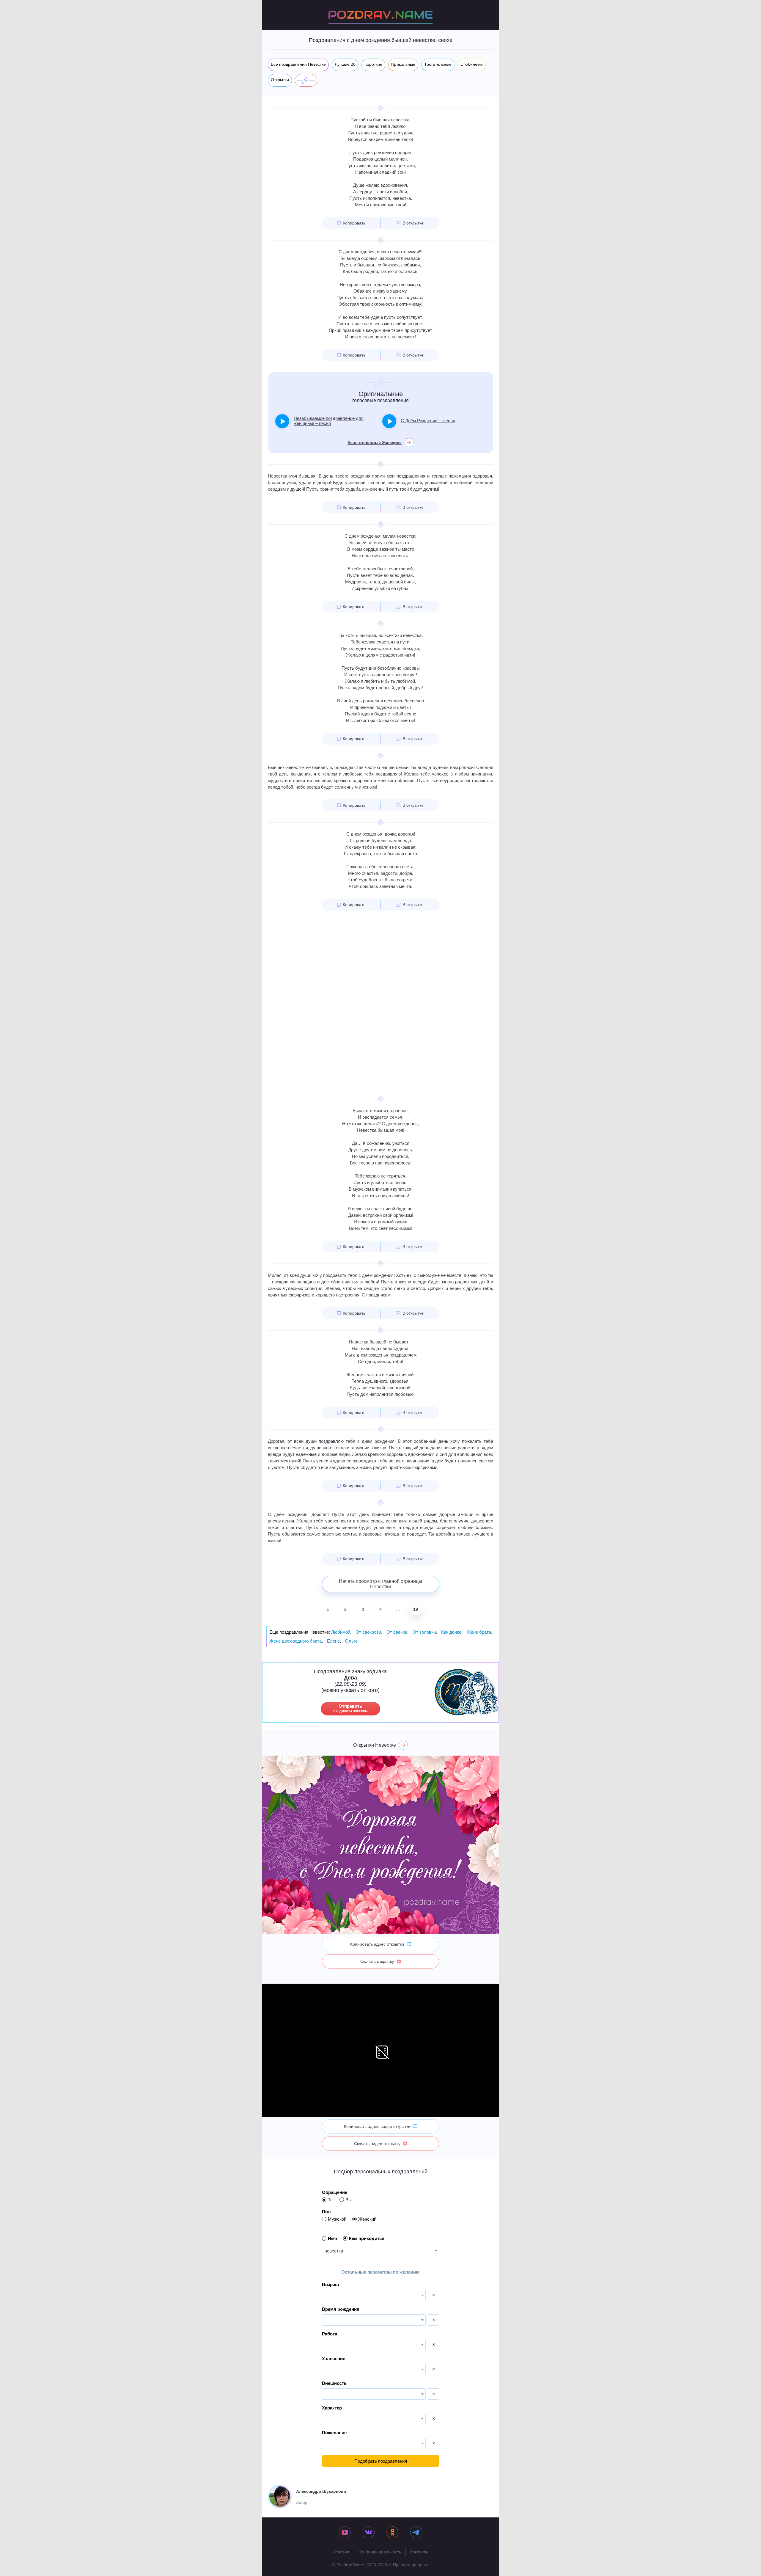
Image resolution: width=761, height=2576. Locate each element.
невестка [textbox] (334, 2251)
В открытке (413, 223)
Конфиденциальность (380, 2552)
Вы (349, 2200)
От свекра (397, 1632)
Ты (331, 2200)
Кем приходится (367, 2238)
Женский (367, 2219)
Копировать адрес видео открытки (377, 2126)
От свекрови (368, 1632)
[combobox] (380, 2251)
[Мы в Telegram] (416, 2533)
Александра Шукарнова (321, 2491)
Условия (341, 2552)
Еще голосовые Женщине (375, 442)
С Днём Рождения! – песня (428, 421)
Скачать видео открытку (377, 2144)
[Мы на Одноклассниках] (392, 2533)
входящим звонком (350, 1708)
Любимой (341, 1632)
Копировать (354, 223)
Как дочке (451, 1632)
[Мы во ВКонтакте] (369, 2533)
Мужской (337, 2219)
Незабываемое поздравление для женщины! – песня (329, 421)
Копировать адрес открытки (377, 1944)
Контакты (419, 2552)
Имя (332, 2238)
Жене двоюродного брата (295, 1641)
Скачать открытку (377, 1961)
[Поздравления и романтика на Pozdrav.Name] (380, 15)
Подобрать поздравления (381, 2461)
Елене (333, 1641)
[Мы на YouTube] (345, 2533)
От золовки (424, 1632)
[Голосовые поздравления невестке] (306, 80)
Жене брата (479, 1632)
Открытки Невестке (375, 1745)
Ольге (351, 1641)
